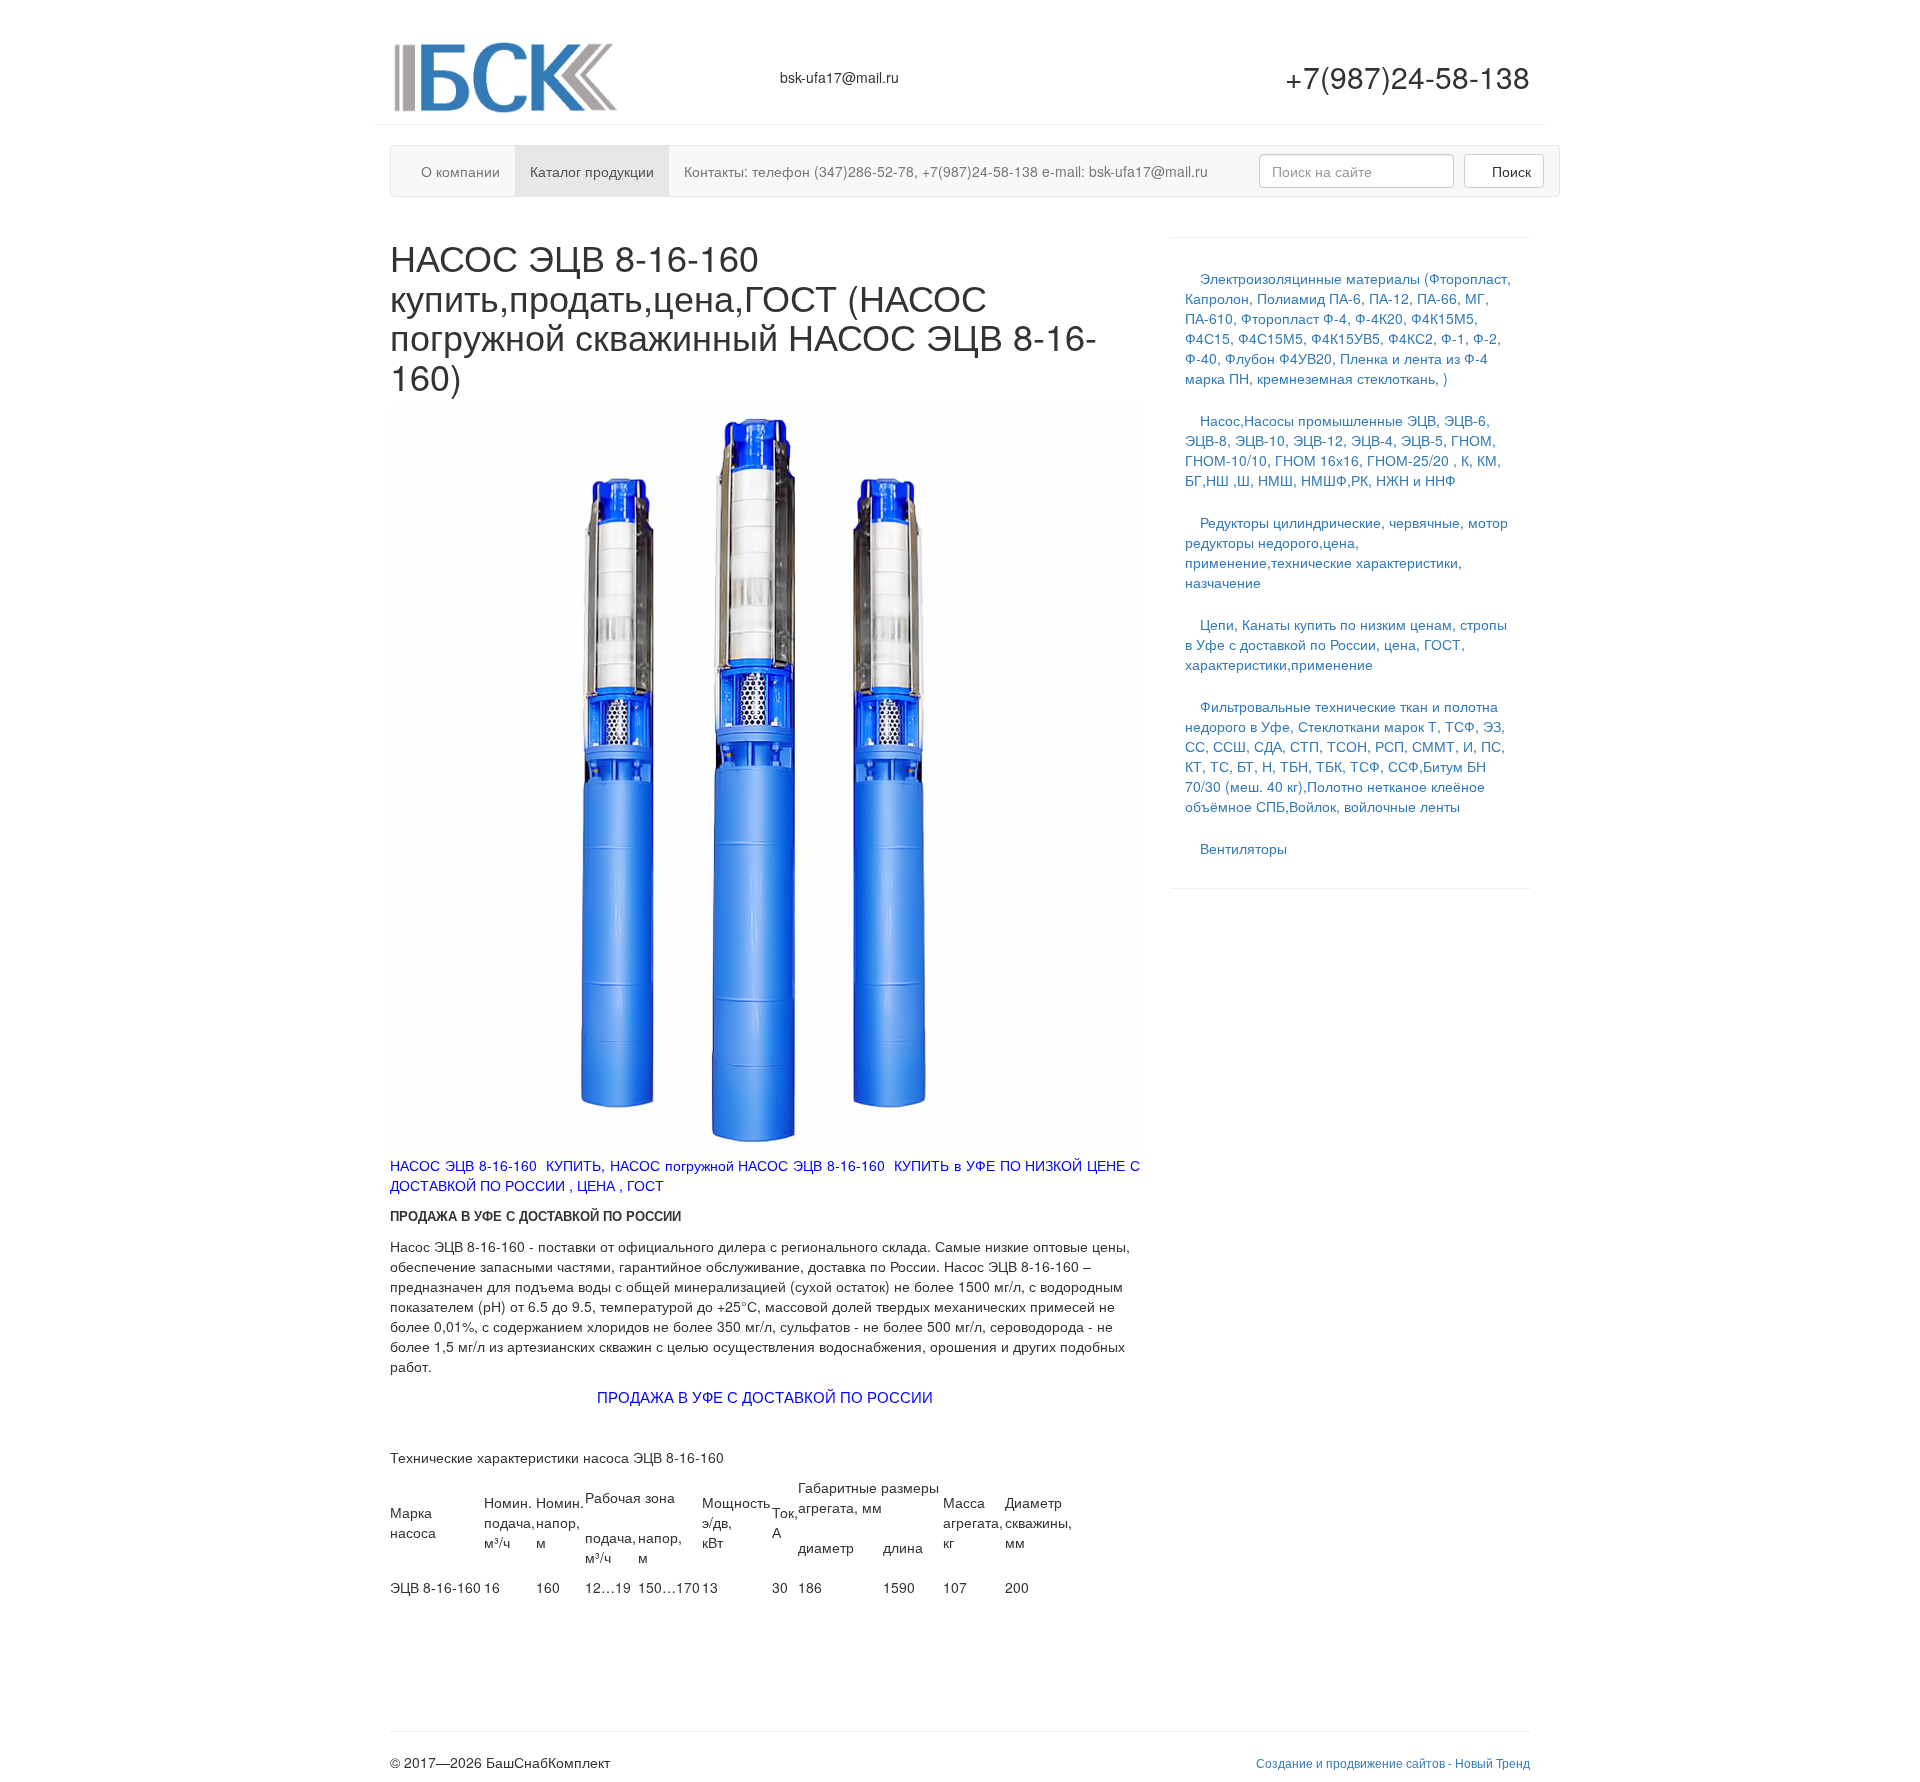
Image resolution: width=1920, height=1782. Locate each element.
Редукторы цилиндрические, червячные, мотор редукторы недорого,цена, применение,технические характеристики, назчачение (1346, 552)
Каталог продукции (592, 171)
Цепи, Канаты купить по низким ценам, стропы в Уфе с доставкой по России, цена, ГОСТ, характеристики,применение (1346, 644)
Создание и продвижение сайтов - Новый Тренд (1393, 1762)
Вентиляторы (1241, 848)
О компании (460, 171)
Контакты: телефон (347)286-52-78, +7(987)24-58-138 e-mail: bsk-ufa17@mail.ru (946, 171)
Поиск (1509, 171)
